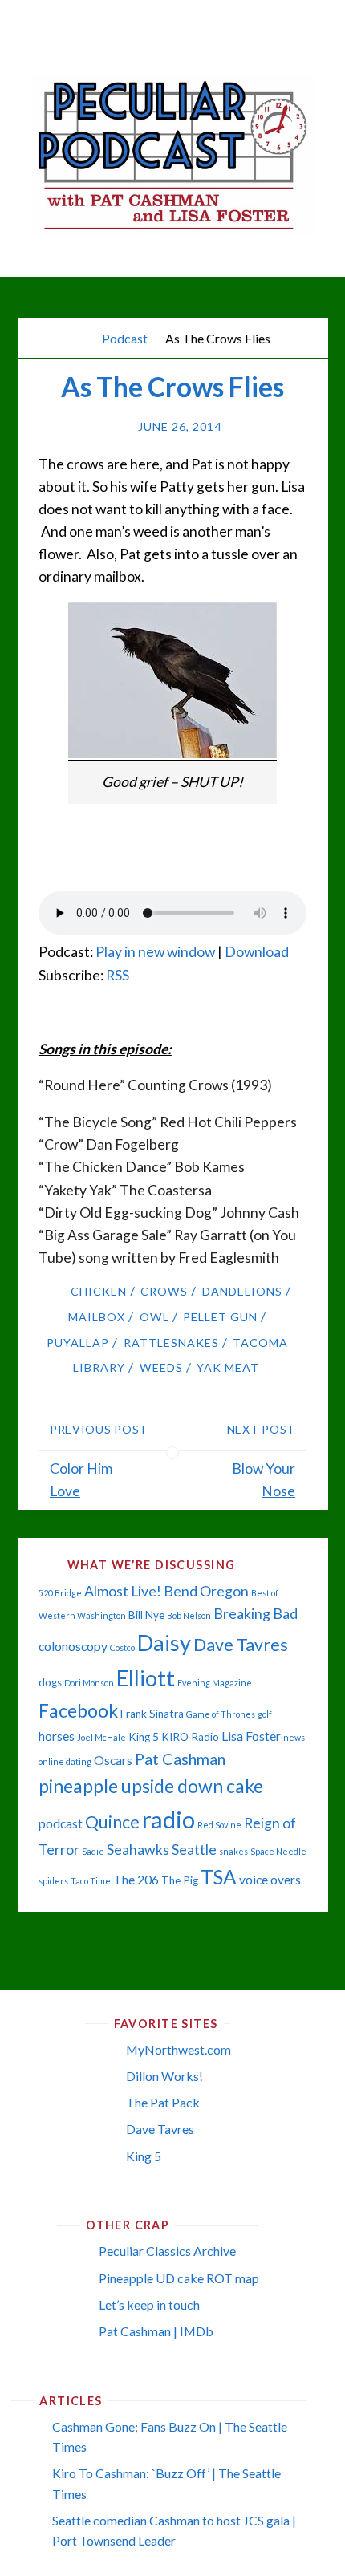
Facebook (78, 1710)
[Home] (81, 338)
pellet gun (220, 1317)
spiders (53, 1881)
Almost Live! (123, 1591)
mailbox (97, 1317)
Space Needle (278, 1851)
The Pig (180, 1880)
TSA (219, 1877)
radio (168, 1819)
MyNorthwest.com (179, 2049)
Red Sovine (219, 1825)
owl (154, 1317)
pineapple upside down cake (151, 1786)
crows (164, 1291)
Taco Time (91, 1881)
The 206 (136, 1880)
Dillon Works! (164, 2076)
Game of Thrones (221, 1714)
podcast (61, 1823)
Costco (122, 1647)
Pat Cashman (180, 1759)
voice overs (270, 1880)
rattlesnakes (171, 1343)
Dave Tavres (241, 1645)
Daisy (164, 1643)
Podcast (125, 338)
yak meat (228, 1367)
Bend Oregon (206, 1591)
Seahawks (138, 1850)
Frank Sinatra (152, 1714)
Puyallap (78, 1343)
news (294, 1737)
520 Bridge (60, 1593)
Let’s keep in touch (149, 2304)
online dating (65, 1761)
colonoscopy (73, 1646)
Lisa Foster (251, 1736)
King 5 (144, 1737)
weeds (161, 1367)
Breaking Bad (256, 1614)
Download (257, 952)
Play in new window (155, 952)
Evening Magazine (215, 1683)
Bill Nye (146, 1615)
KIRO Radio (190, 1737)
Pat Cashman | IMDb (156, 2331)
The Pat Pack (163, 2102)
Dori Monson (89, 1683)
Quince (112, 1822)
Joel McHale (101, 1737)
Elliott (146, 1678)
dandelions (242, 1291)
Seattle (194, 1850)
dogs (50, 1682)
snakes (233, 1851)
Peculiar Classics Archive (167, 2251)
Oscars (113, 1760)
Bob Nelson (189, 1615)
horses (57, 1736)
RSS (118, 975)
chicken (99, 1291)
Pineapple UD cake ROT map (179, 2278)
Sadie (93, 1851)
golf (265, 1714)
